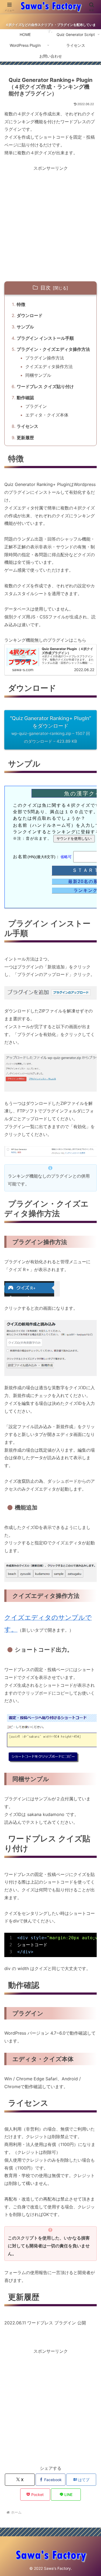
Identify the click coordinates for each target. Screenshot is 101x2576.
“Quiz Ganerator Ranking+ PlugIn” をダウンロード (50, 729)
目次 (46, 288)
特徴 (21, 304)
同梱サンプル (38, 375)
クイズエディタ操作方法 (49, 366)
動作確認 (25, 398)
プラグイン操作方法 (45, 358)
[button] (90, 1413)
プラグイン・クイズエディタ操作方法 (53, 349)
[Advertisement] (50, 223)
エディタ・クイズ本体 (47, 415)
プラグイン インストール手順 (45, 338)
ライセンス (27, 426)
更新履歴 (25, 438)
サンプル (25, 327)
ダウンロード (30, 315)
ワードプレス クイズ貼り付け (45, 386)
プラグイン (36, 406)
